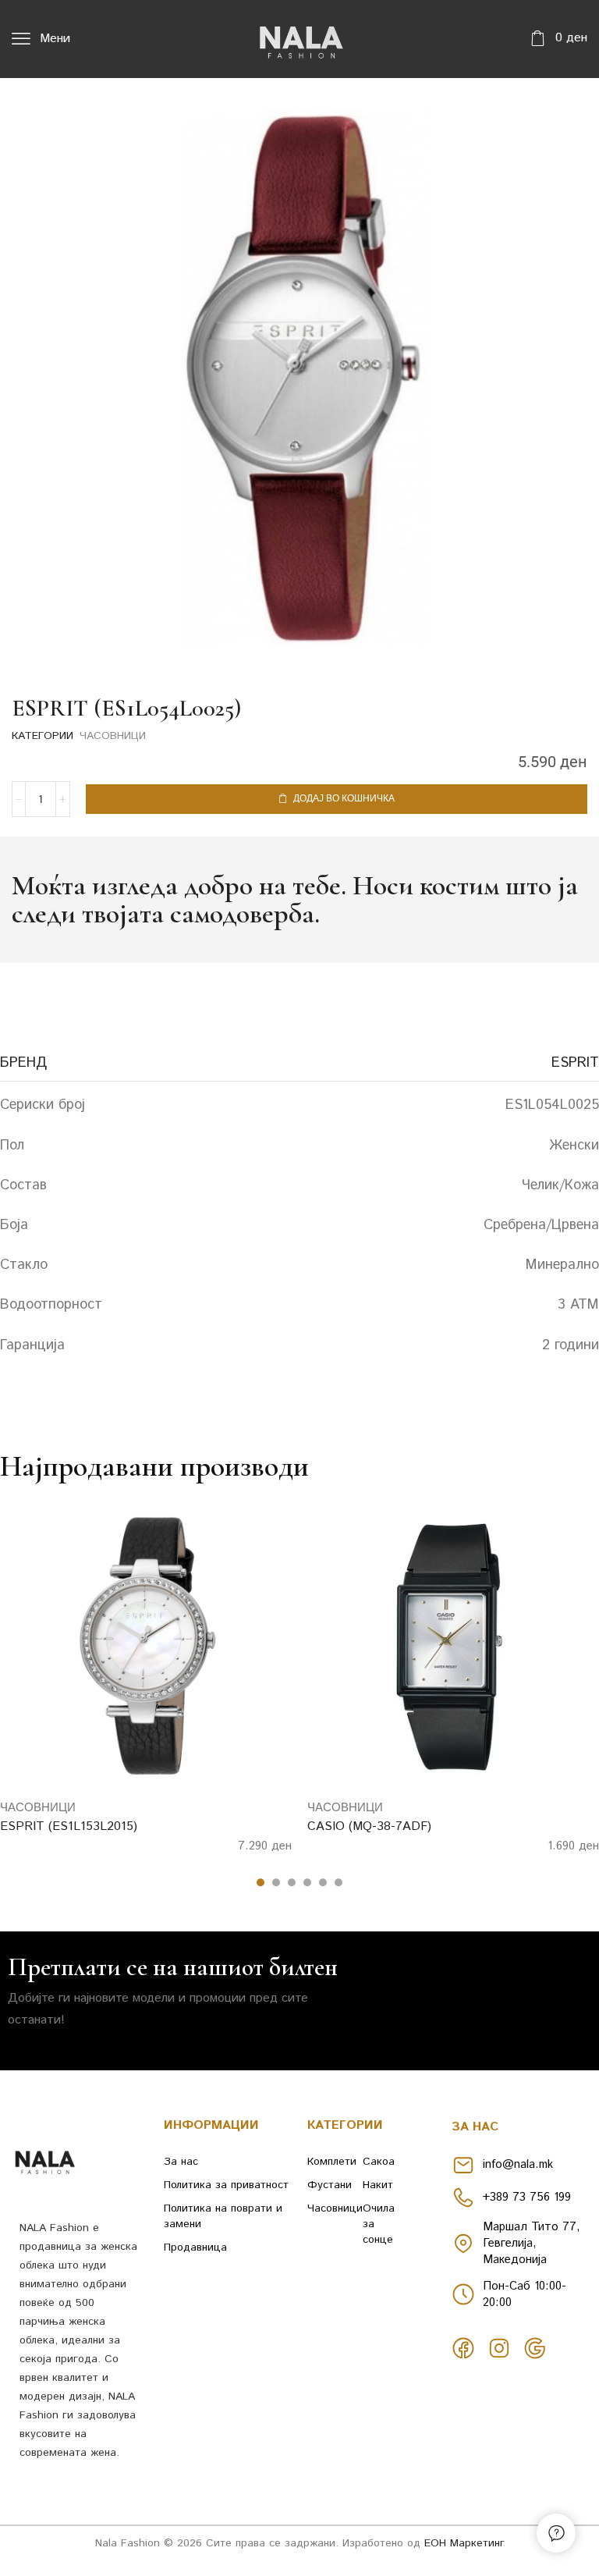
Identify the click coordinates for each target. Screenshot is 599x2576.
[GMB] (535, 2348)
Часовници (113, 736)
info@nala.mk (518, 2164)
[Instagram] (499, 2348)
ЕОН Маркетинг (464, 2543)
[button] (41, 39)
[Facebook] (463, 2348)
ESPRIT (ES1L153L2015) (69, 1826)
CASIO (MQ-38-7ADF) (369, 1826)
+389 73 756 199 (527, 2197)
